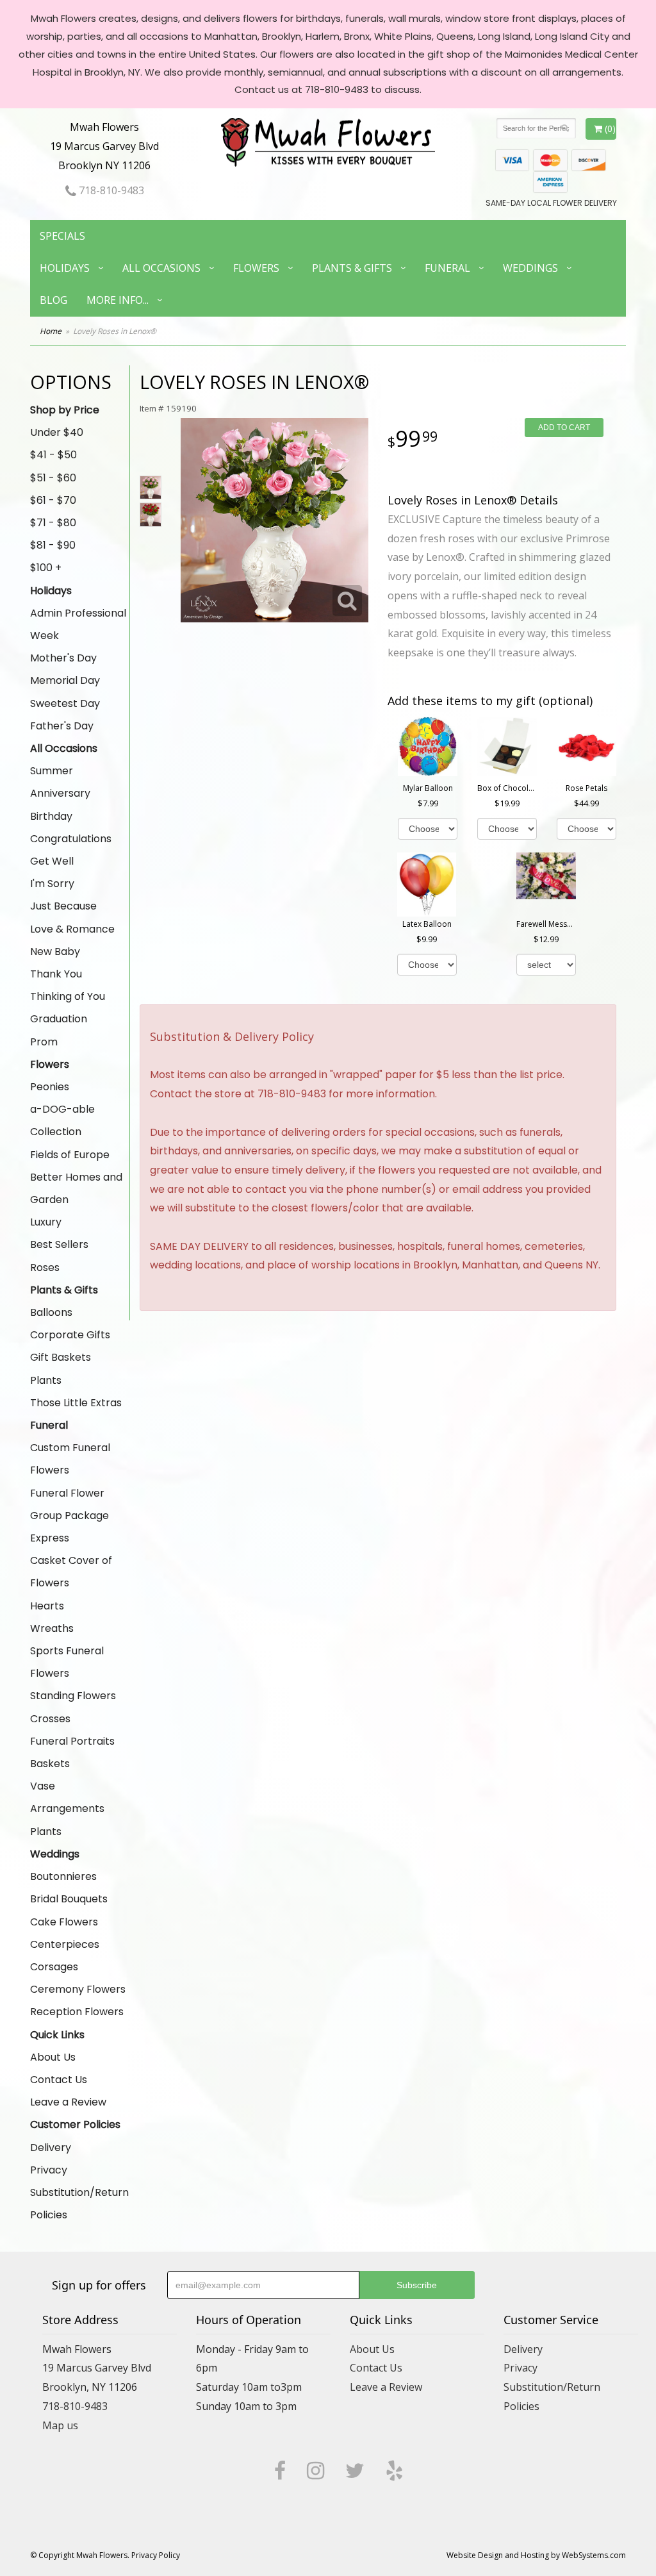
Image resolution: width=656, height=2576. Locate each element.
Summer (52, 771)
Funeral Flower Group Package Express (70, 1516)
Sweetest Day (65, 703)
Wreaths (52, 1628)
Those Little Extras (76, 1403)
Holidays (65, 268)
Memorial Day (65, 680)
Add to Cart (564, 428)
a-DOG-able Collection (62, 1120)
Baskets (50, 1764)
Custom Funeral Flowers (70, 1459)
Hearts (47, 1606)
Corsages (54, 1967)
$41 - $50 (53, 455)
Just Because (63, 906)
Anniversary (60, 793)
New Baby (55, 951)
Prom (44, 1042)
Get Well (52, 861)
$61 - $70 (53, 500)
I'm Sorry (52, 884)
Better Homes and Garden (76, 1188)
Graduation (59, 1019)
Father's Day (62, 726)
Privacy (49, 2170)
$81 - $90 (53, 545)
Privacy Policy (156, 2555)
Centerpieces (65, 1944)
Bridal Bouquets (69, 1899)
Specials (62, 236)
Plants (46, 1380)
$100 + (46, 568)
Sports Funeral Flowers (67, 1662)
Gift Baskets (61, 1357)
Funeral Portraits (72, 1741)
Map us (60, 2425)
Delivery (51, 2148)
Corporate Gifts (70, 1335)
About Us (53, 2057)
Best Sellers (59, 1244)
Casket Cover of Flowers (71, 1572)
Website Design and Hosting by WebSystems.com (536, 2555)
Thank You (56, 974)
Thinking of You (68, 996)
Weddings (530, 268)
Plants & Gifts (352, 268)
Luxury (46, 1222)
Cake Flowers (64, 1922)
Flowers (256, 268)
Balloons (51, 1312)
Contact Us (59, 2080)
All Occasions (161, 268)
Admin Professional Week (78, 624)
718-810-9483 (110, 190)
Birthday (51, 816)
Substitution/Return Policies (79, 2204)
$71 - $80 (53, 523)
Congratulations (71, 839)
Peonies (50, 1087)
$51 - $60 (53, 478)
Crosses (50, 1719)
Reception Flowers (77, 2012)
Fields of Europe (70, 1155)
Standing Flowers (73, 1696)
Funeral (447, 268)
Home (51, 331)
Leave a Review (68, 2102)
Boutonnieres (63, 1876)
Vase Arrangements (67, 1797)
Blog (53, 300)
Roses (45, 1267)
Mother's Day (63, 658)
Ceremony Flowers (78, 1989)
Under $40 (57, 432)
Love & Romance (72, 929)
